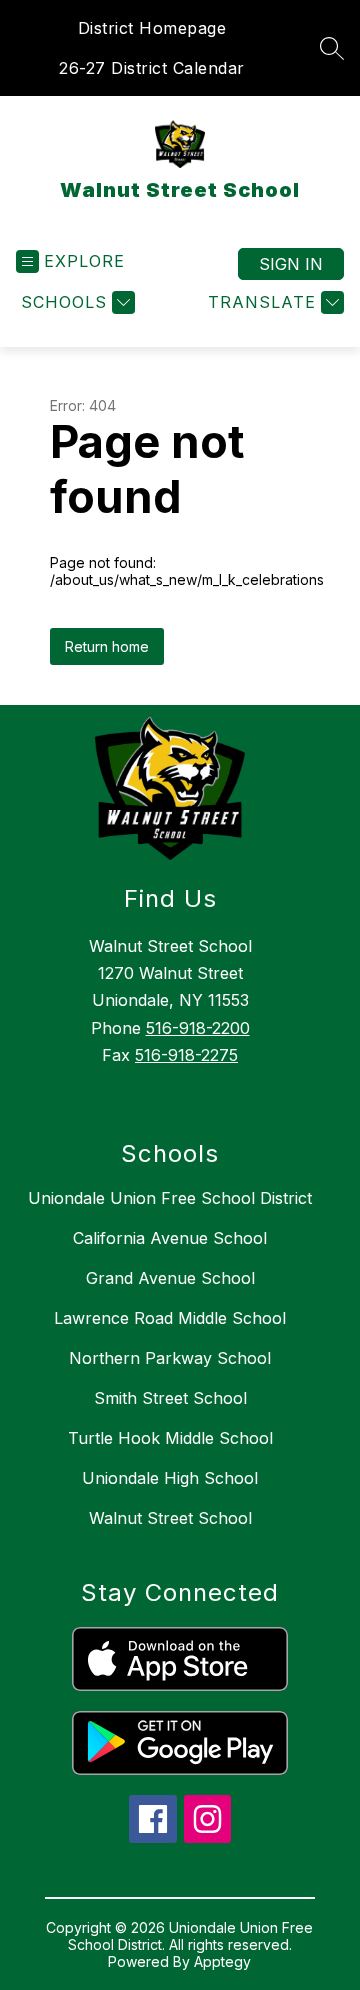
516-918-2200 (198, 1028)
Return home (107, 646)
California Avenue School (170, 1238)
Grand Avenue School (170, 1278)
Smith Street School (170, 1398)
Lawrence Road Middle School (170, 1318)
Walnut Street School (170, 1518)
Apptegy (222, 1961)
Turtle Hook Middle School (170, 1438)
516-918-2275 (186, 1055)
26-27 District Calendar (152, 68)
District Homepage (152, 28)
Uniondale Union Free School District (170, 1198)
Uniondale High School (170, 1478)
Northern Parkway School (170, 1358)
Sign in (291, 264)
